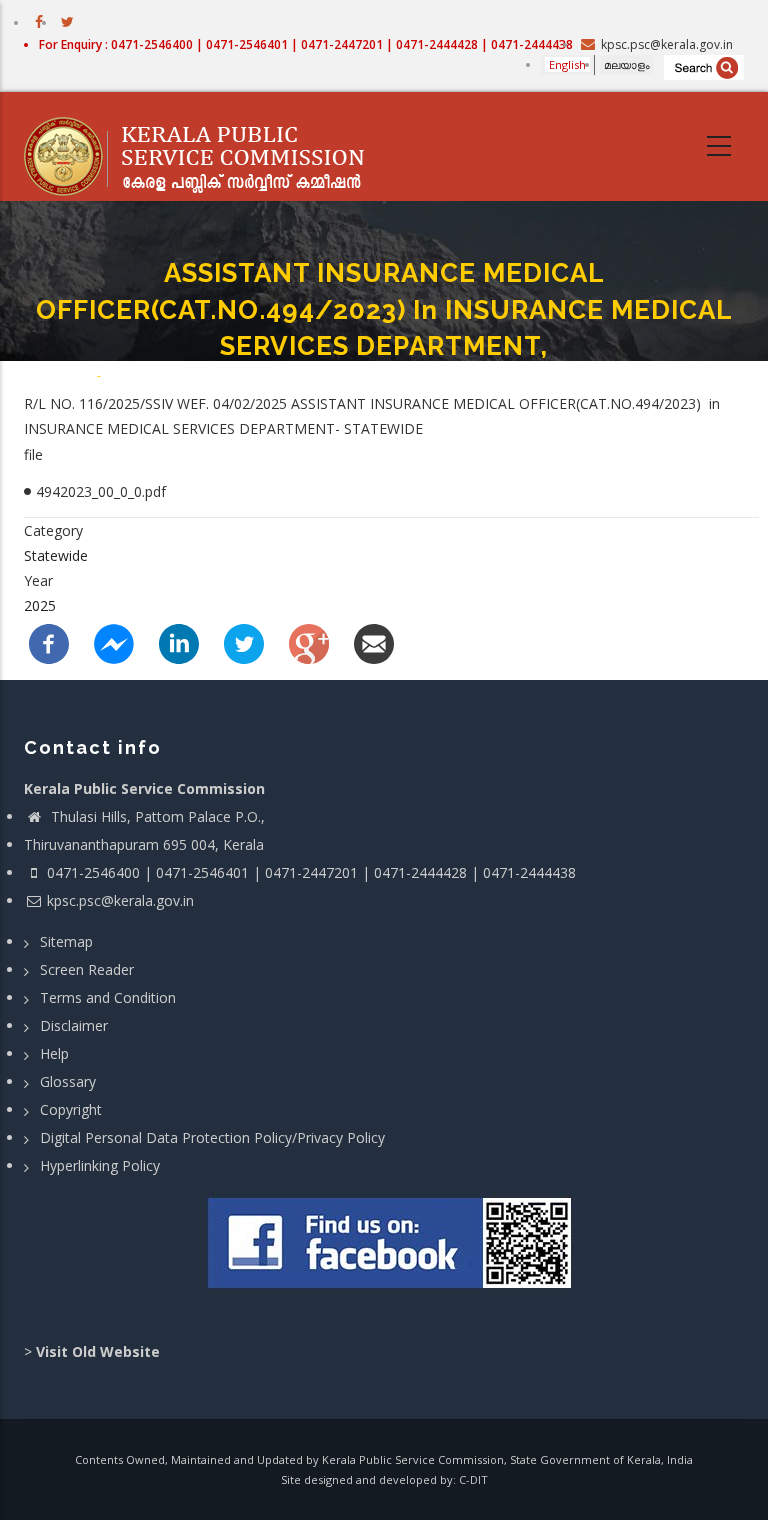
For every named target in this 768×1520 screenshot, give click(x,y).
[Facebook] (49, 641)
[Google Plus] (309, 641)
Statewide (56, 555)
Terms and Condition (108, 997)
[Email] (374, 641)
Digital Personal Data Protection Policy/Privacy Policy (212, 1137)
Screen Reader (87, 969)
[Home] (204, 147)
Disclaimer (74, 1025)
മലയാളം (627, 64)
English (567, 64)
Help (54, 1053)
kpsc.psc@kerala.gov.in (120, 900)
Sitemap (66, 941)
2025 (40, 605)
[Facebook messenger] (114, 641)
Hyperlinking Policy (100, 1165)
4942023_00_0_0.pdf (101, 491)
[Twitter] (244, 641)
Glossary (68, 1081)
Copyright (71, 1109)
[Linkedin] (179, 641)
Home (76, 374)
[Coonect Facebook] (391, 1251)
